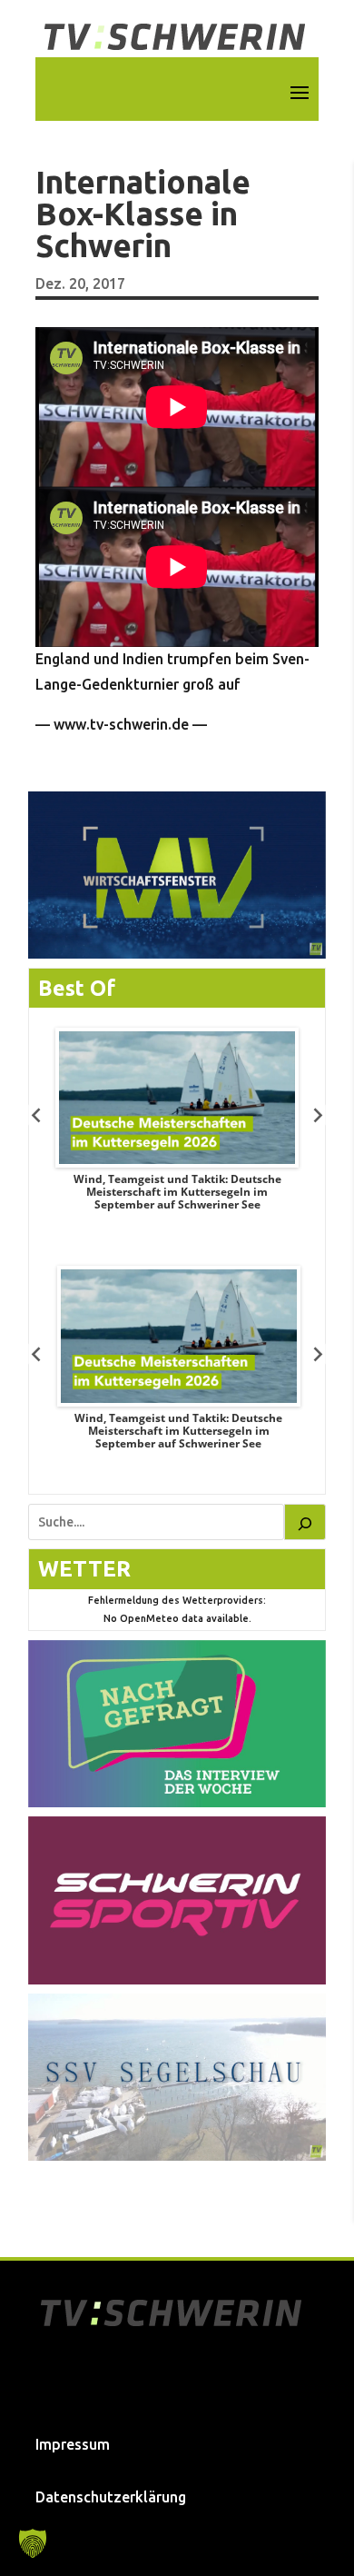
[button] (33, 2543)
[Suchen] (305, 1522)
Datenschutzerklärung (111, 2497)
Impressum (73, 2444)
